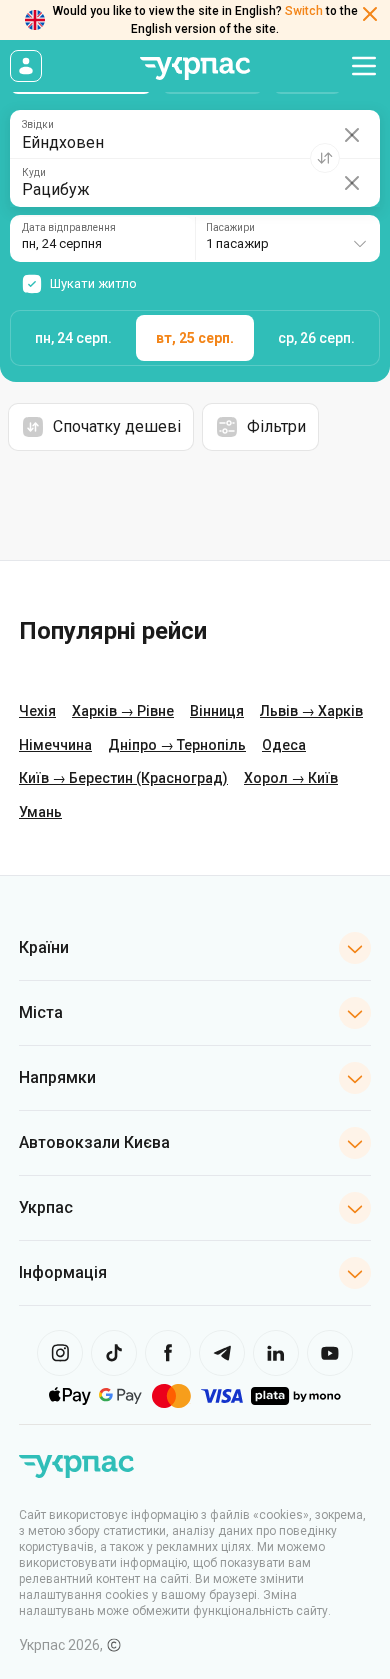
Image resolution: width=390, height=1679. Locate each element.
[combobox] (287, 238)
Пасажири (230, 228)
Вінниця (217, 711)
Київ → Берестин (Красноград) (123, 778)
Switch (304, 11)
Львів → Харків (311, 711)
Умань (40, 812)
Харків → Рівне (123, 711)
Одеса (284, 745)
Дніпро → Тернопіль (177, 745)
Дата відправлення (69, 228)
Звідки (38, 125)
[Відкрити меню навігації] (364, 66)
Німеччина (55, 745)
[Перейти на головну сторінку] (195, 68)
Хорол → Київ (291, 778)
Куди (34, 173)
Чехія (37, 711)
